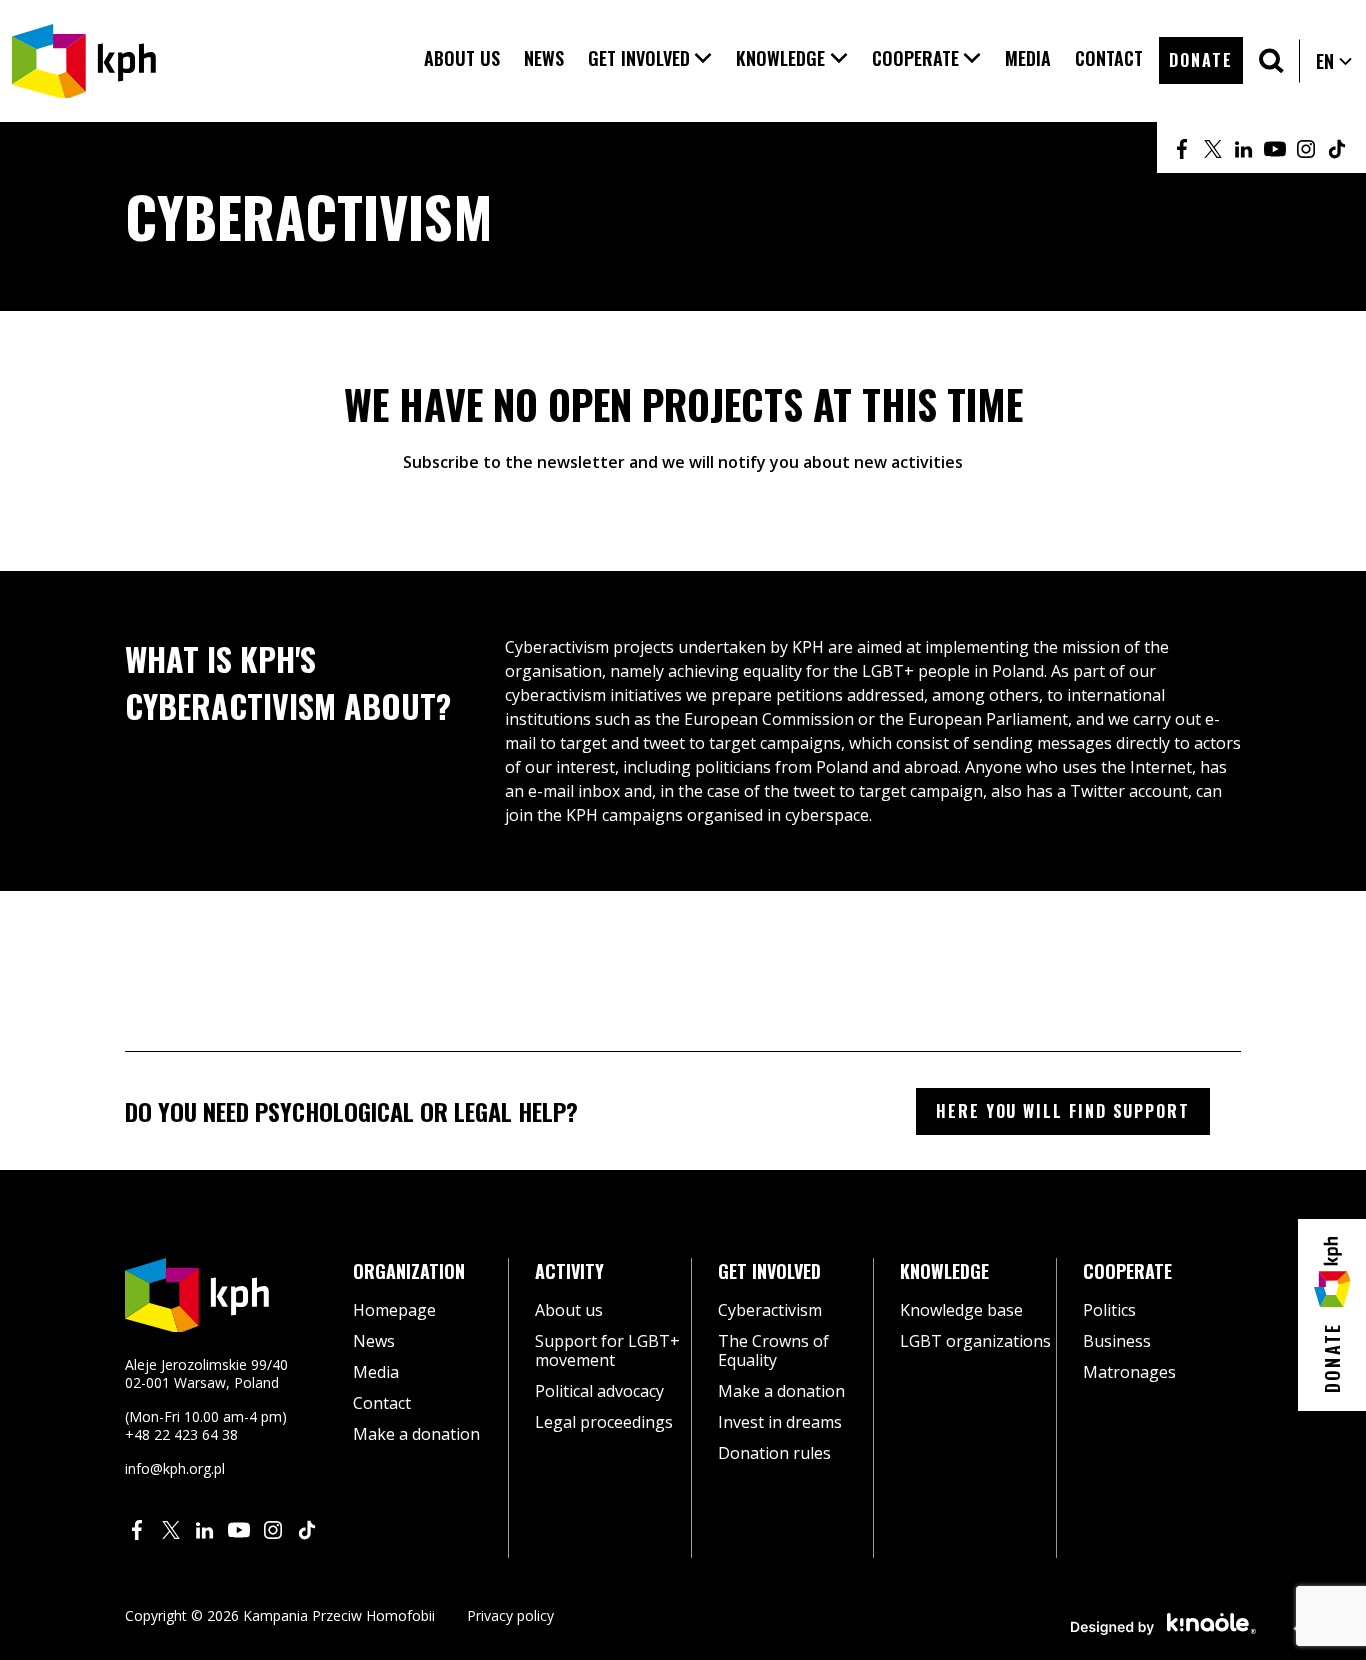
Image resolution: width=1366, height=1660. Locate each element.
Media (376, 1372)
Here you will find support (1063, 1111)
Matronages (1129, 1372)
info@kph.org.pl (175, 1468)
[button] (650, 58)
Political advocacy (599, 1391)
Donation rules (774, 1453)
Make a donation (416, 1434)
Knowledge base (961, 1310)
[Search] (1271, 60)
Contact (382, 1403)
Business (1117, 1341)
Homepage (394, 1310)
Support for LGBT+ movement (607, 1350)
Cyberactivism (770, 1310)
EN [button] (1335, 61)
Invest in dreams (780, 1422)
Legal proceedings (604, 1422)
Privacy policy (510, 1615)
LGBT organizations (975, 1341)
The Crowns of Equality (773, 1350)
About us (569, 1310)
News (374, 1341)
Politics (1109, 1310)
